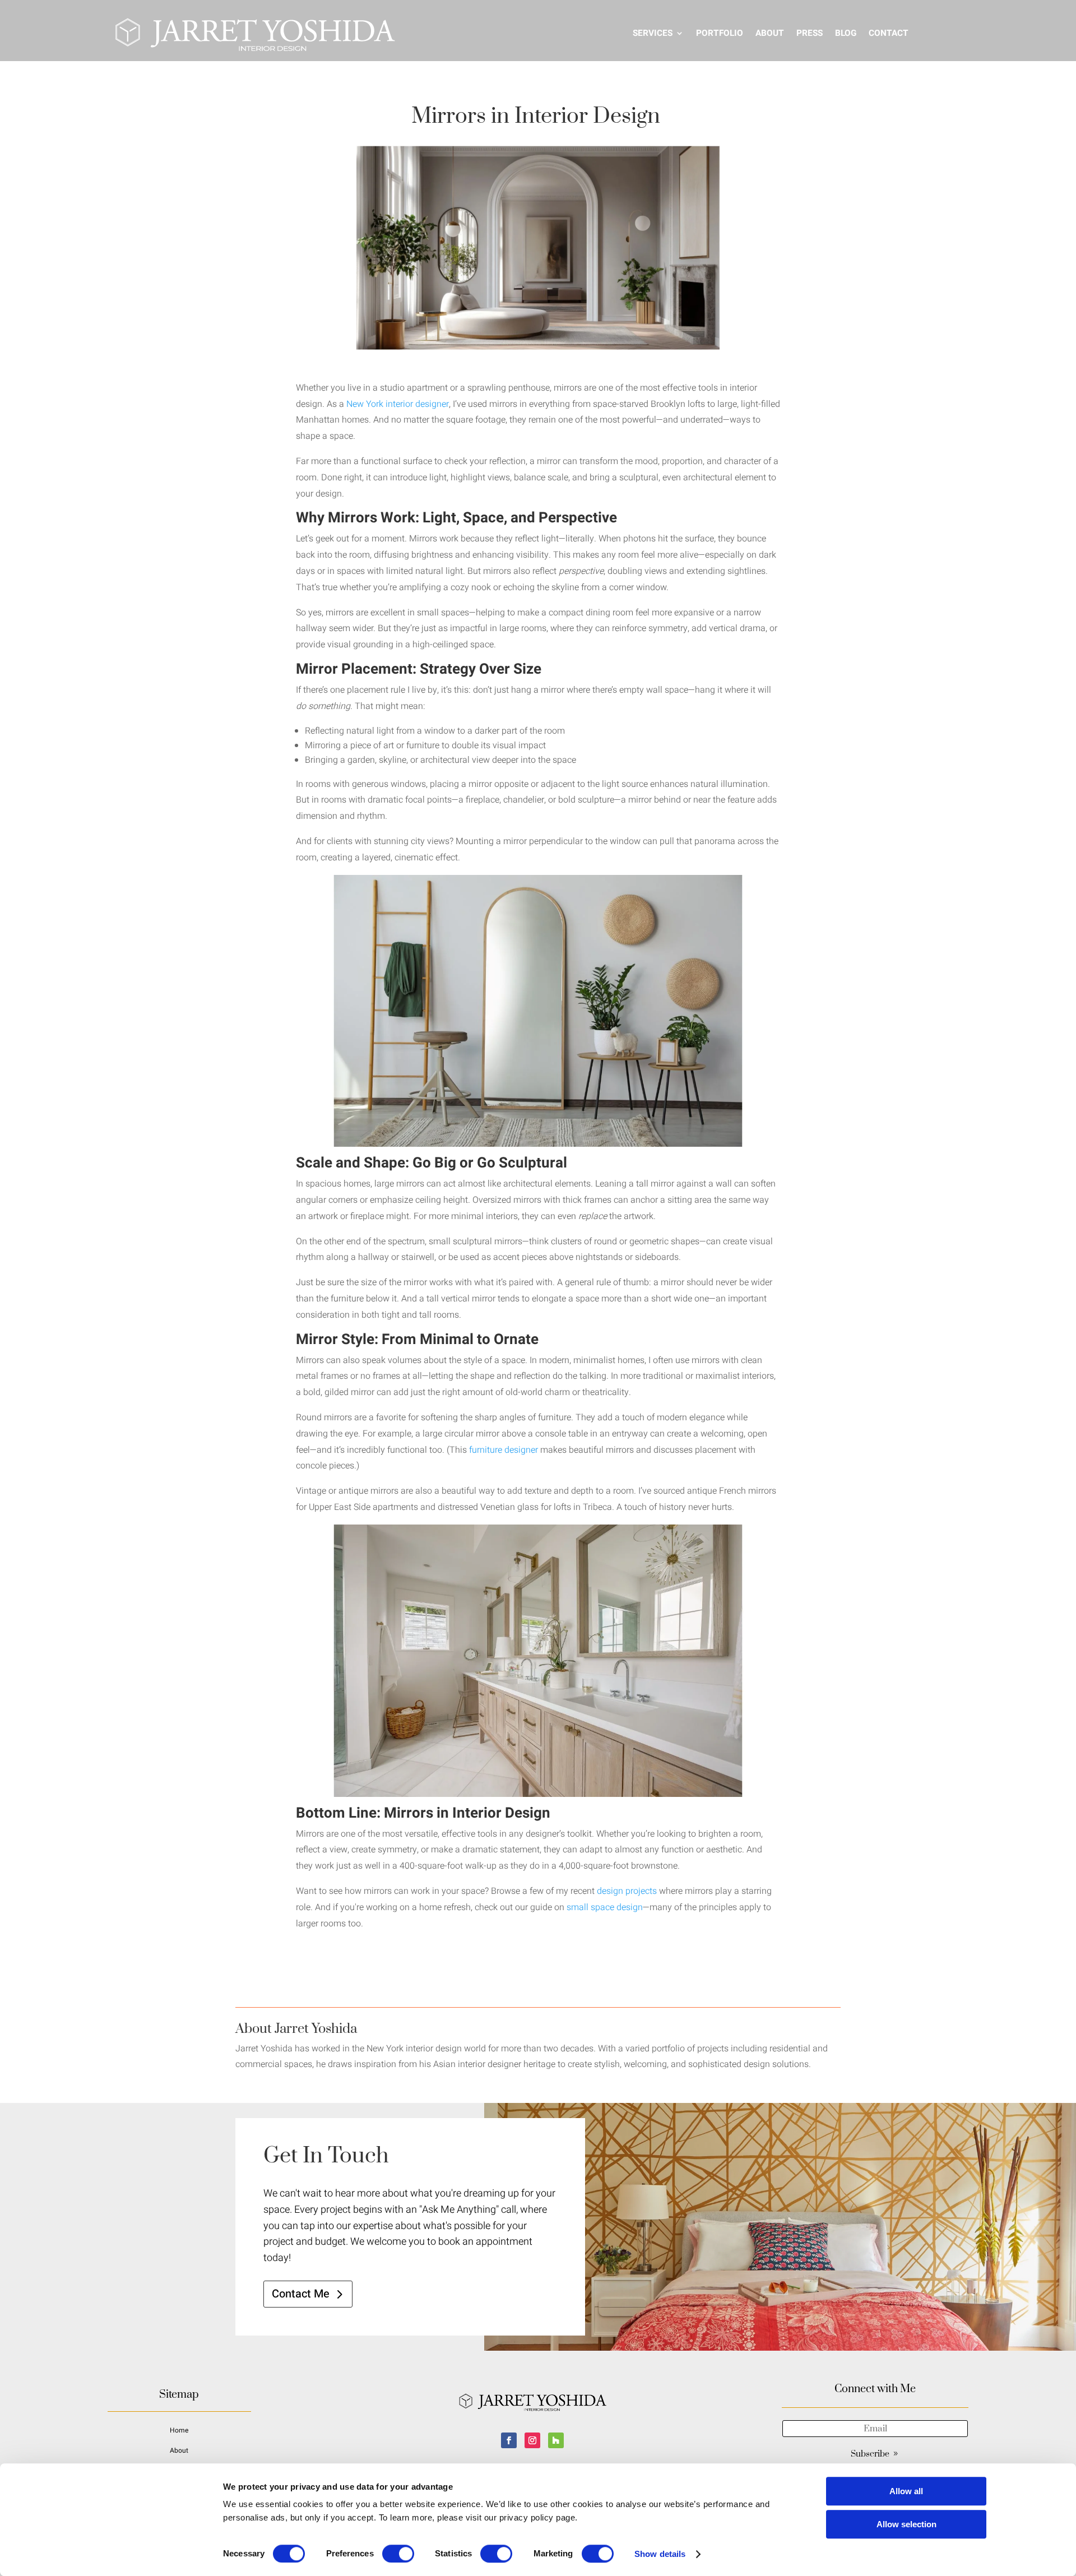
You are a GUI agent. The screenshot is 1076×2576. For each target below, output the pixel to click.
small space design (605, 1907)
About (770, 33)
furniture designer (504, 1450)
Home (179, 2430)
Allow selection (906, 2524)
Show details (660, 2554)
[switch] (398, 2554)
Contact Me (301, 2294)
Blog (846, 33)
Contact (889, 33)
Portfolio (720, 33)
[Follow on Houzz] (556, 2440)
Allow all (906, 2491)
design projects (627, 1891)
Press (810, 33)
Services (653, 33)
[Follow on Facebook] (509, 2440)
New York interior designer (398, 404)
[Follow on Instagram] (532, 2440)
